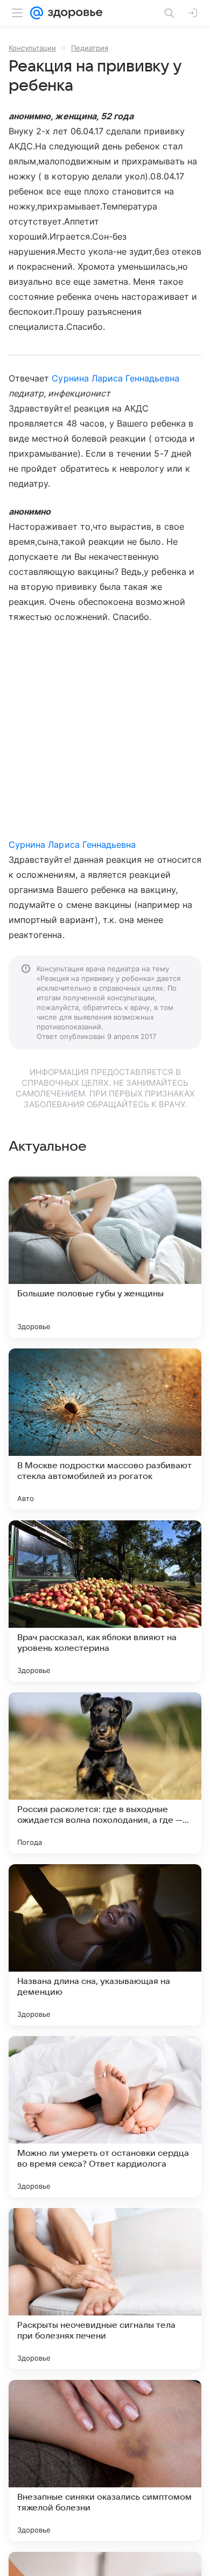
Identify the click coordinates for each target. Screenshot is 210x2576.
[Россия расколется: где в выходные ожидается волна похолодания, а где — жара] (105, 1773)
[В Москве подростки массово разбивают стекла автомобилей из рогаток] (105, 1429)
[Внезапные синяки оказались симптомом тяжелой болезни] (105, 2460)
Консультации (32, 48)
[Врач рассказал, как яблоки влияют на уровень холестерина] (105, 1601)
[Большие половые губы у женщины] (105, 1257)
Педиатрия (90, 48)
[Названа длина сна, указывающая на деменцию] (105, 1945)
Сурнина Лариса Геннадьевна (115, 378)
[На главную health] (73, 13)
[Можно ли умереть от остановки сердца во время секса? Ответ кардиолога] (105, 2117)
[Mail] (37, 13)
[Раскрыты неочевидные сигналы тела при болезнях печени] (105, 2289)
